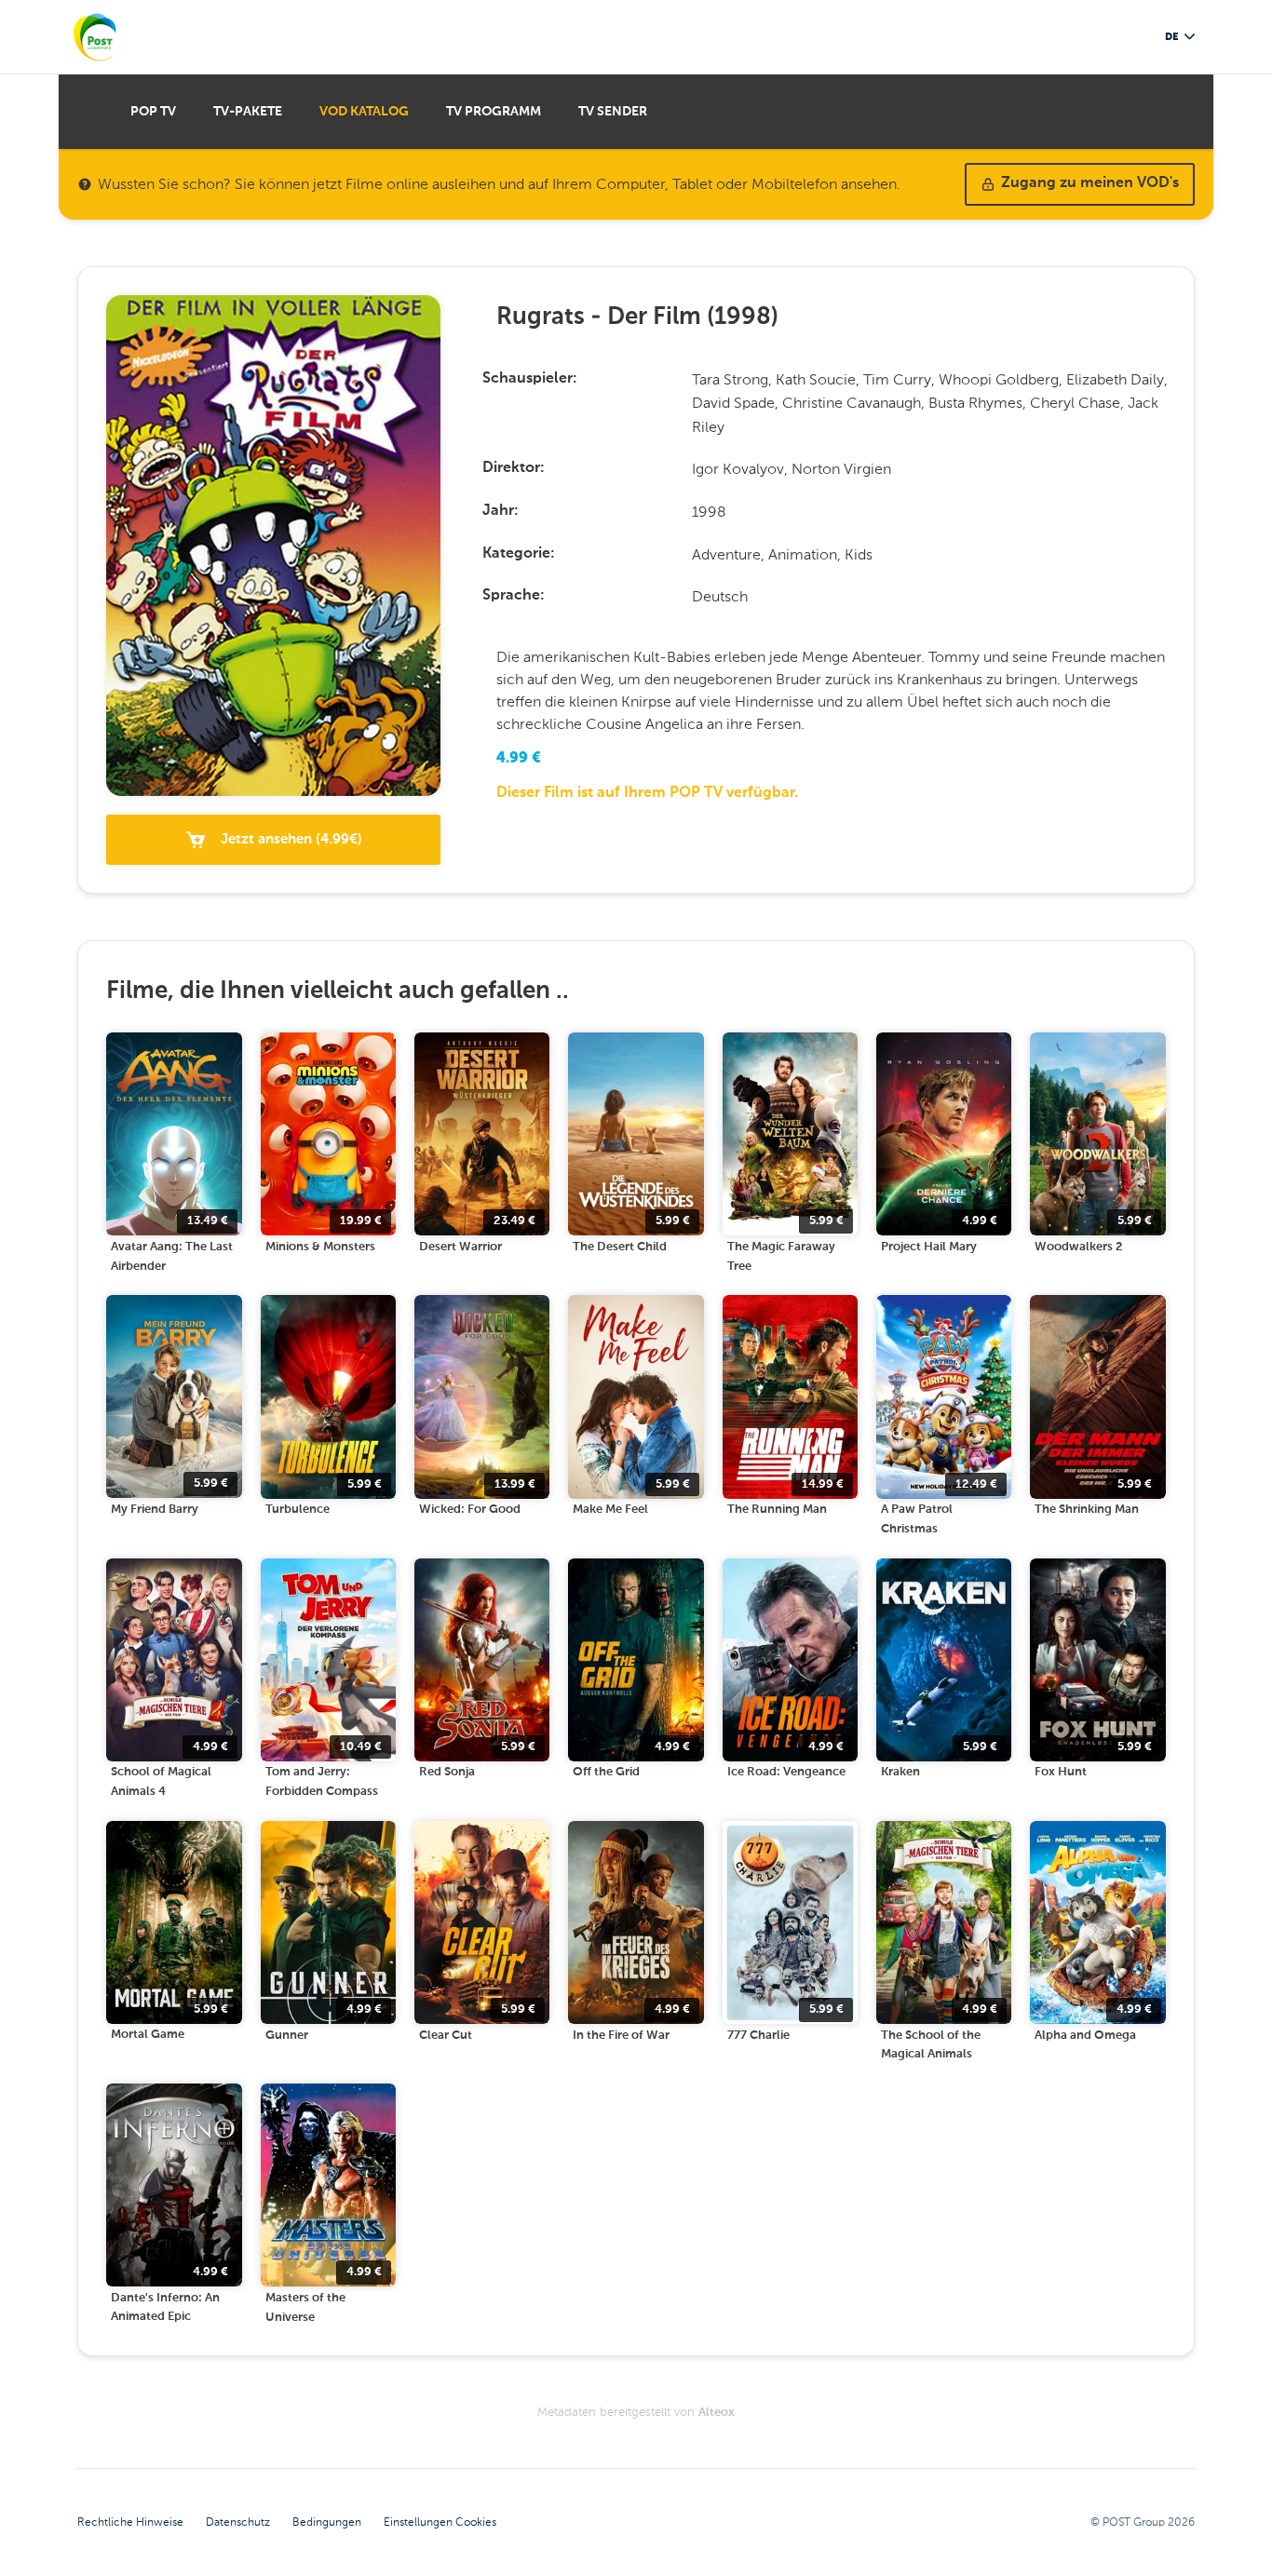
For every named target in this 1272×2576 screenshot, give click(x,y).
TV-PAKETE (248, 112)
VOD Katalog (364, 112)
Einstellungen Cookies (440, 2522)
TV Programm (494, 112)
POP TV (153, 112)
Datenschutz (238, 2522)
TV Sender (613, 112)
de (1171, 37)
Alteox (717, 2413)
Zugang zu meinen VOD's (1090, 183)
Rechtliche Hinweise (130, 2522)
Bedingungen (327, 2522)
